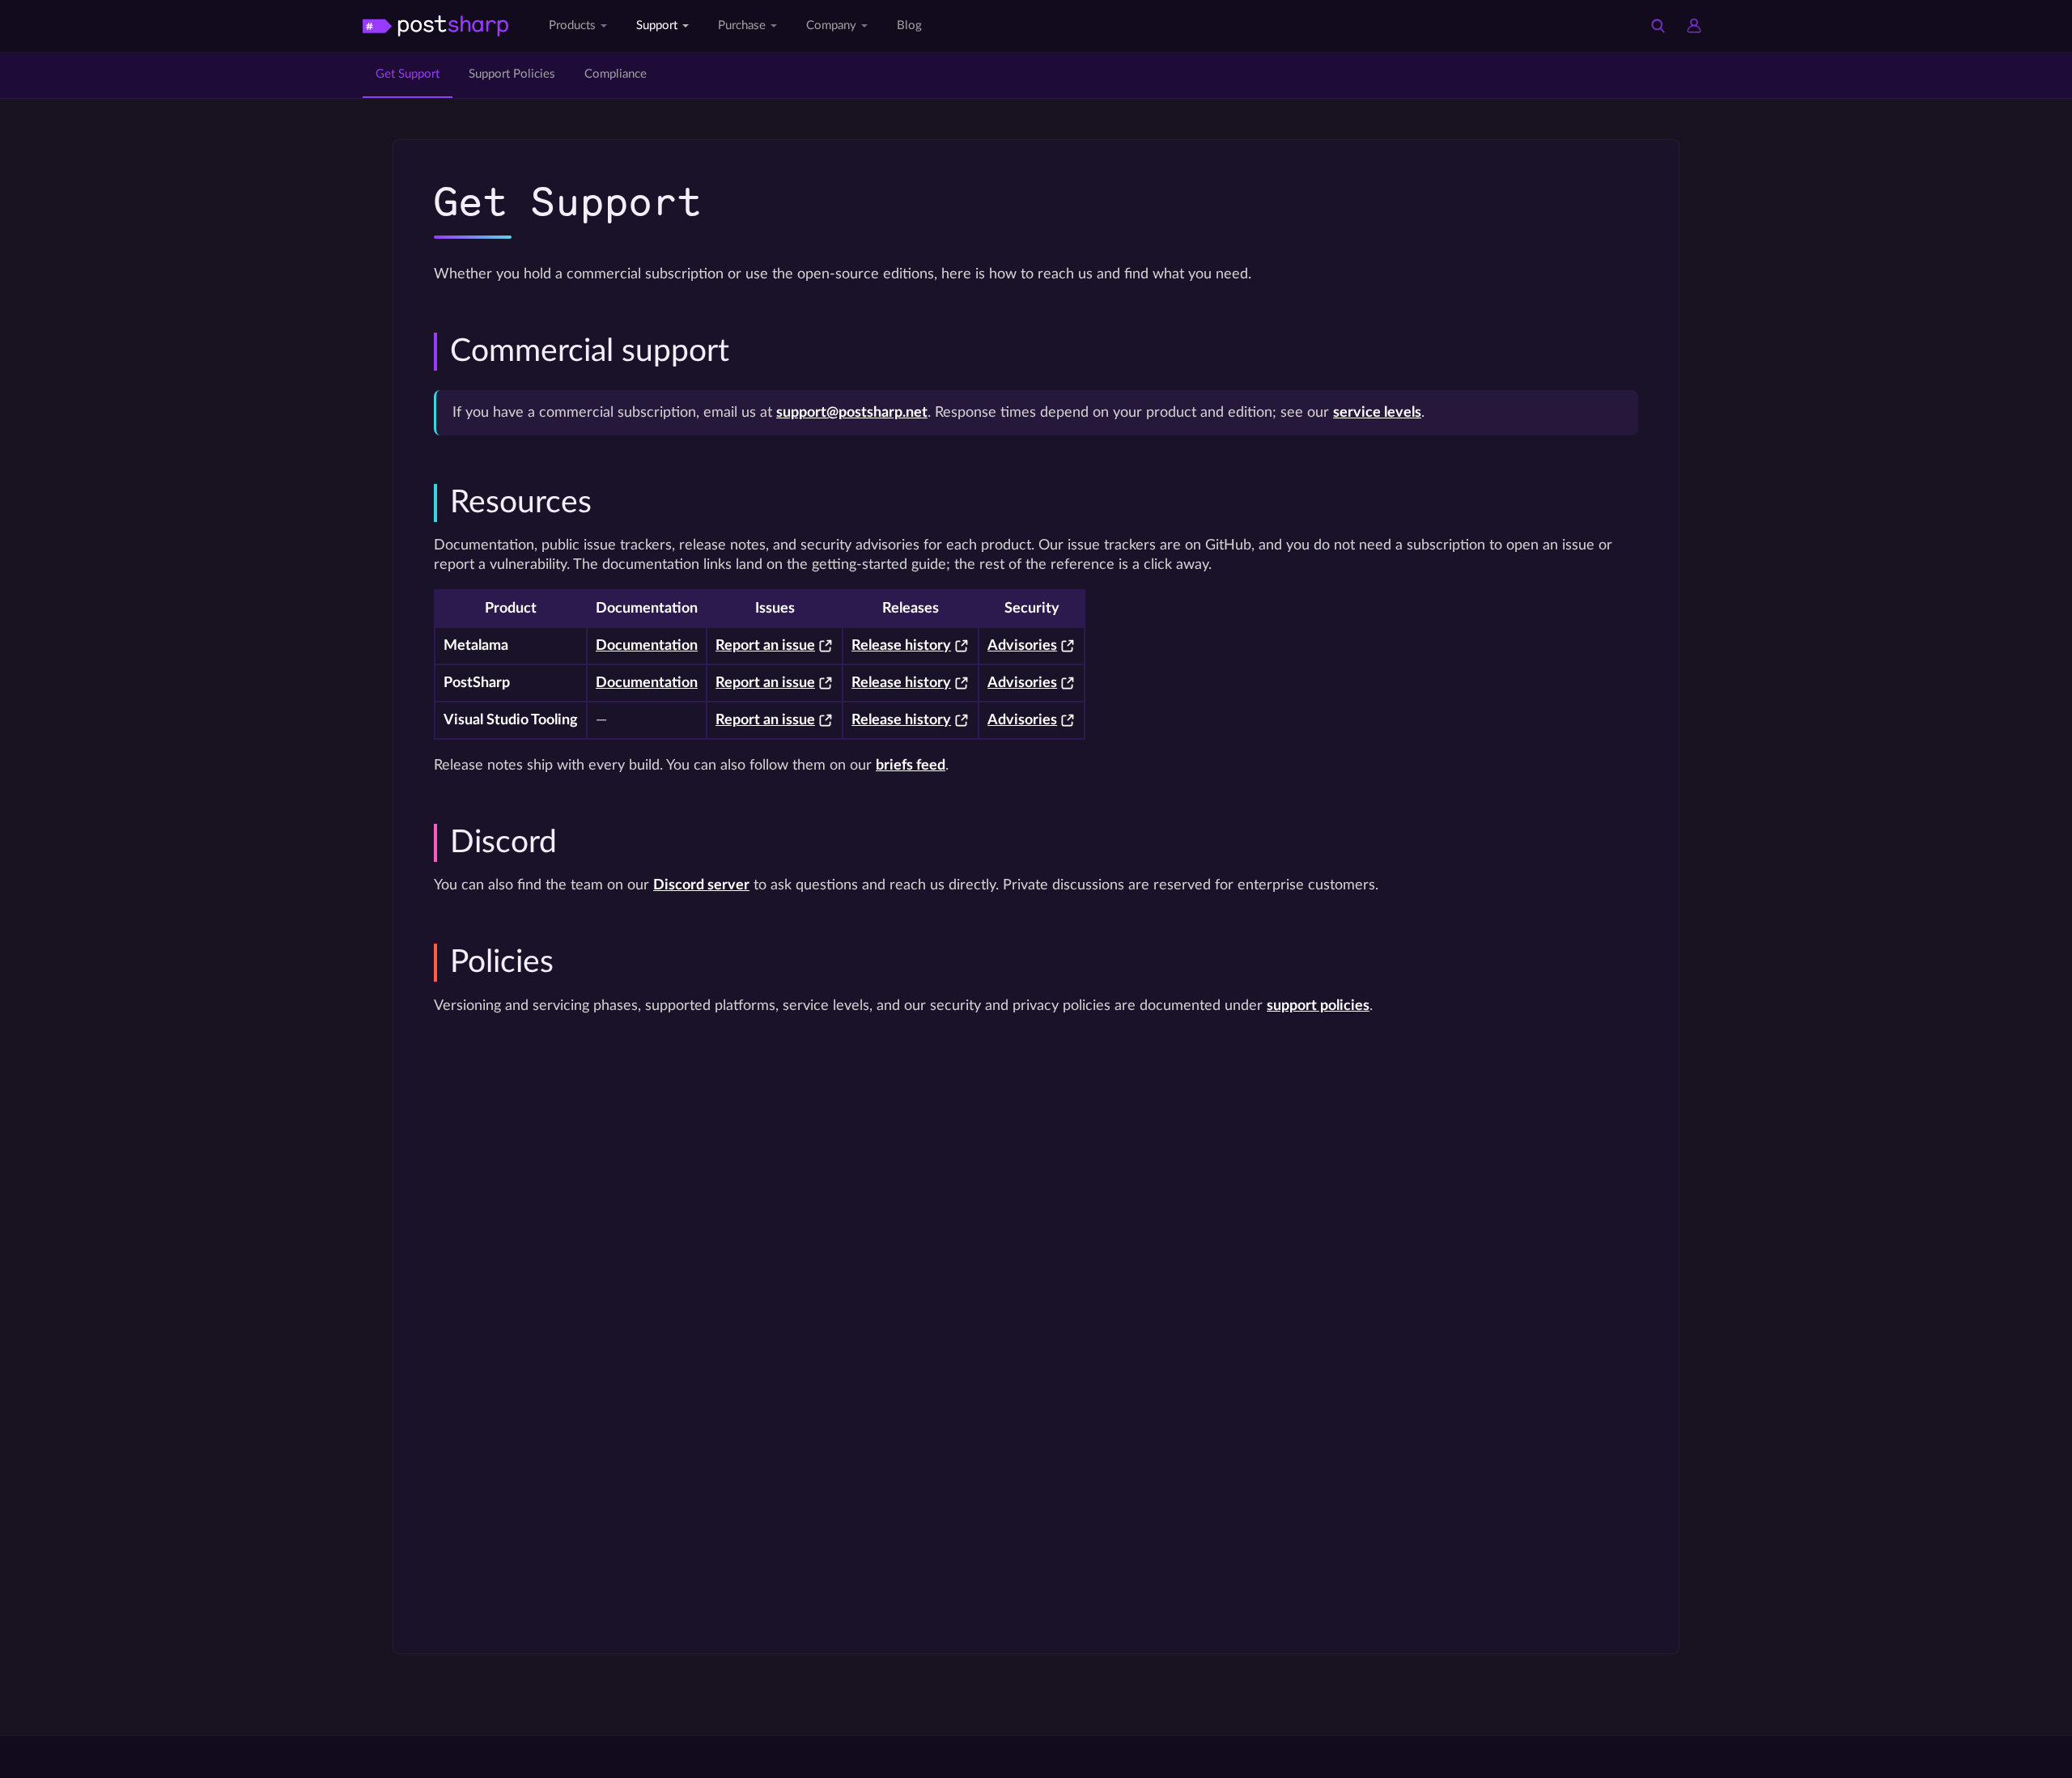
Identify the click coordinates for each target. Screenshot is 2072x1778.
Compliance (616, 74)
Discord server (701, 885)
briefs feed (911, 765)
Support (657, 25)
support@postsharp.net (852, 412)
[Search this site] (1658, 26)
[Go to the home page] (435, 25)
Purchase (742, 25)
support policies (1318, 1006)
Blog (909, 25)
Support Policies (512, 74)
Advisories (1022, 645)
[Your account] (1694, 26)
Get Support (408, 74)
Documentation (647, 645)
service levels (1377, 412)
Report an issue (765, 645)
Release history (901, 645)
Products (572, 25)
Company (831, 25)
